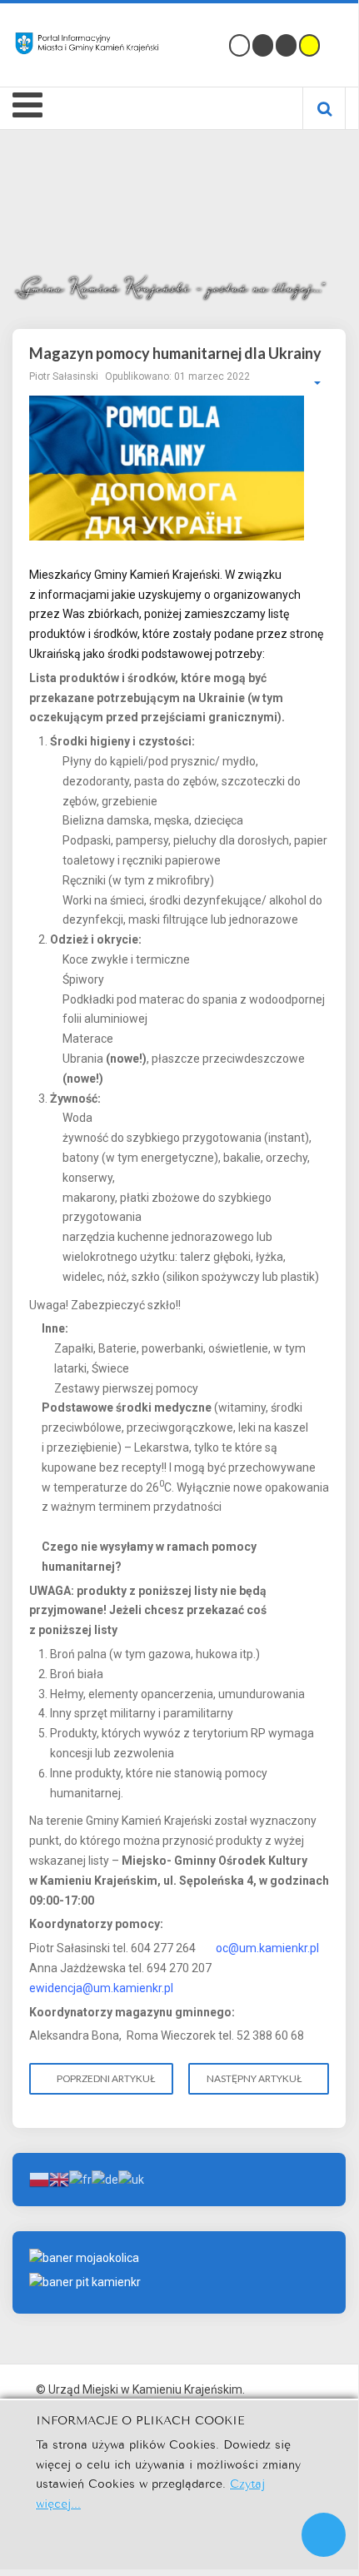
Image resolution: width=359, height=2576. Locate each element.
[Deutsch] (105, 2179)
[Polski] (39, 2179)
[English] (59, 2179)
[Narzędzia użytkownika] (309, 383)
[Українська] (131, 2179)
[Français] (80, 2179)
